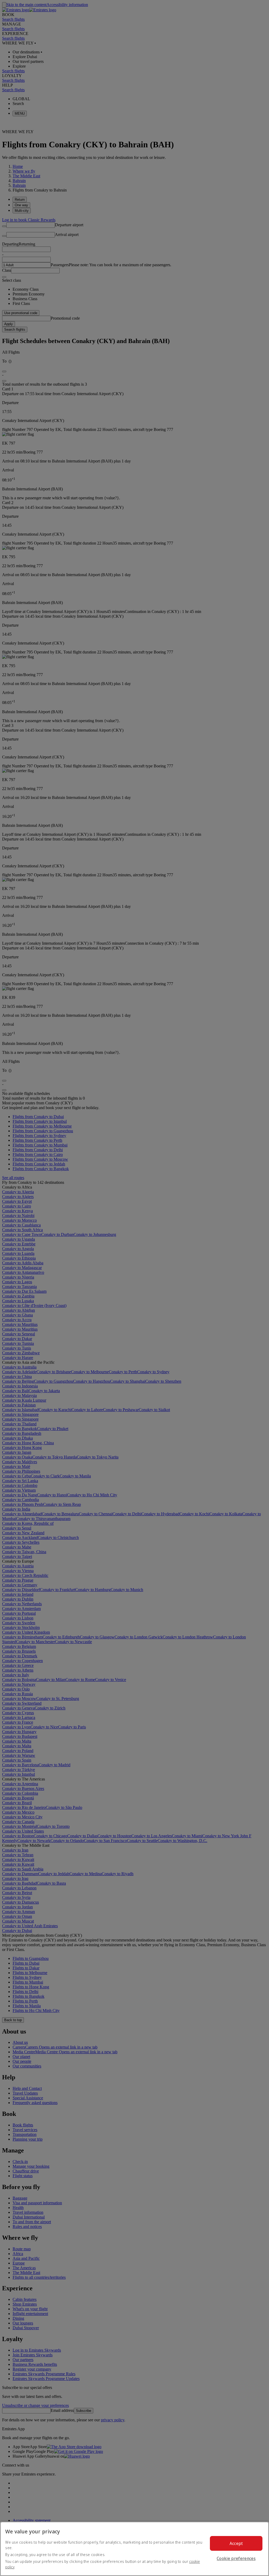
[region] (134, 2549)
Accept (236, 2543)
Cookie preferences (236, 2558)
